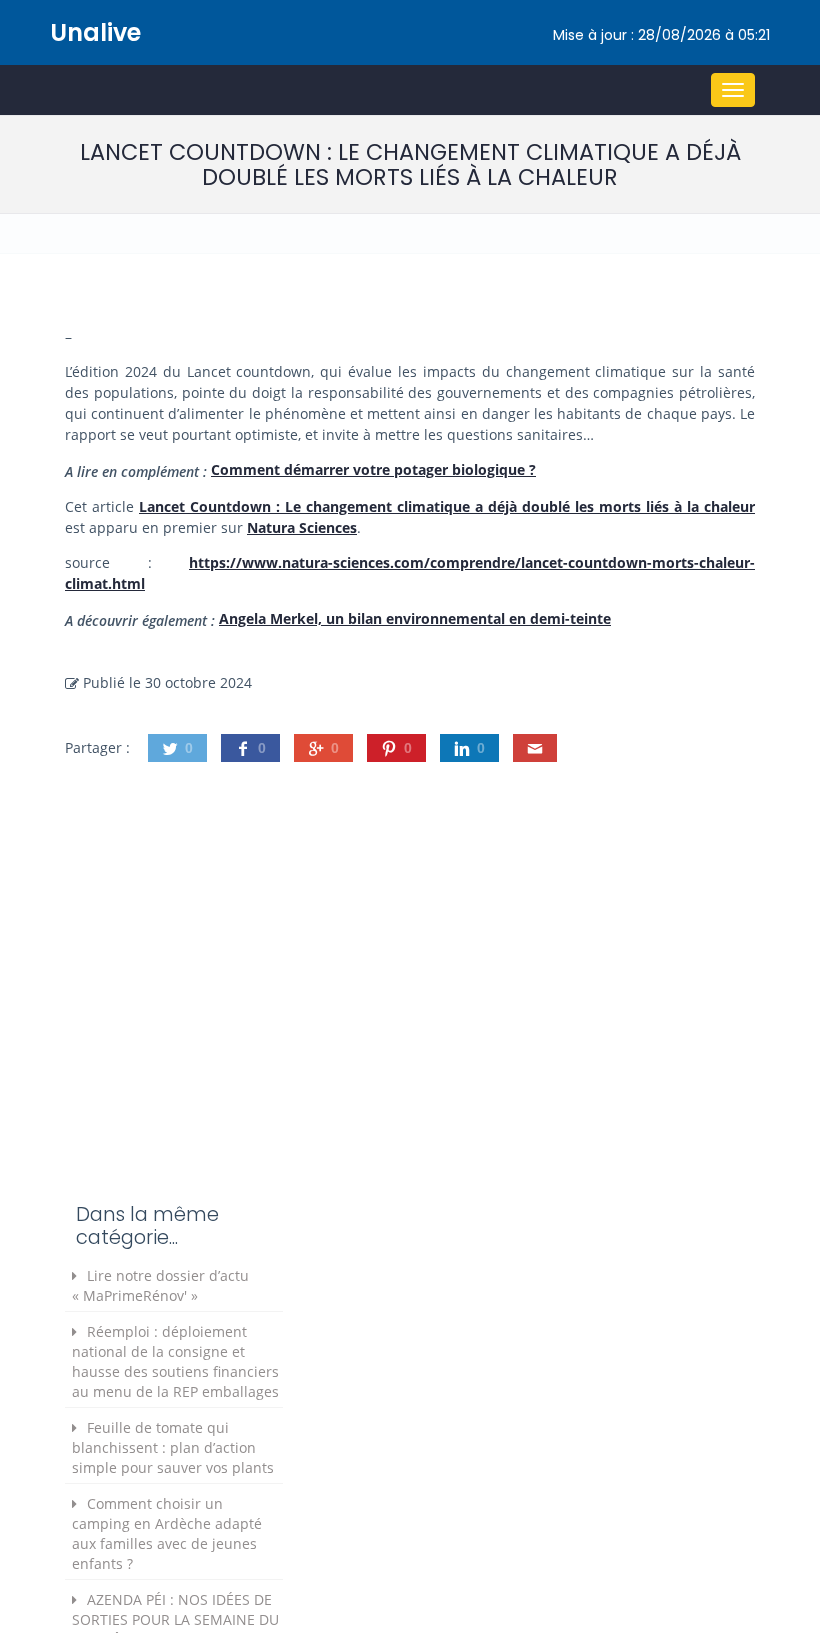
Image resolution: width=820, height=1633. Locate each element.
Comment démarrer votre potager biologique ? (373, 469)
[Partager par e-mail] (535, 748)
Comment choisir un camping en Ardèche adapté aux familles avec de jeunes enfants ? (167, 1533)
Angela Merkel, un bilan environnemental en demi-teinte (415, 618)
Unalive (95, 32)
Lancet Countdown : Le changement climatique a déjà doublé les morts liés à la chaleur (447, 506)
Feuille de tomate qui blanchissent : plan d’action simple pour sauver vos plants (173, 1447)
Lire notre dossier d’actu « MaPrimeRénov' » (160, 1285)
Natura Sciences (302, 527)
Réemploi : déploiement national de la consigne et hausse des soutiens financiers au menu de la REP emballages (175, 1361)
